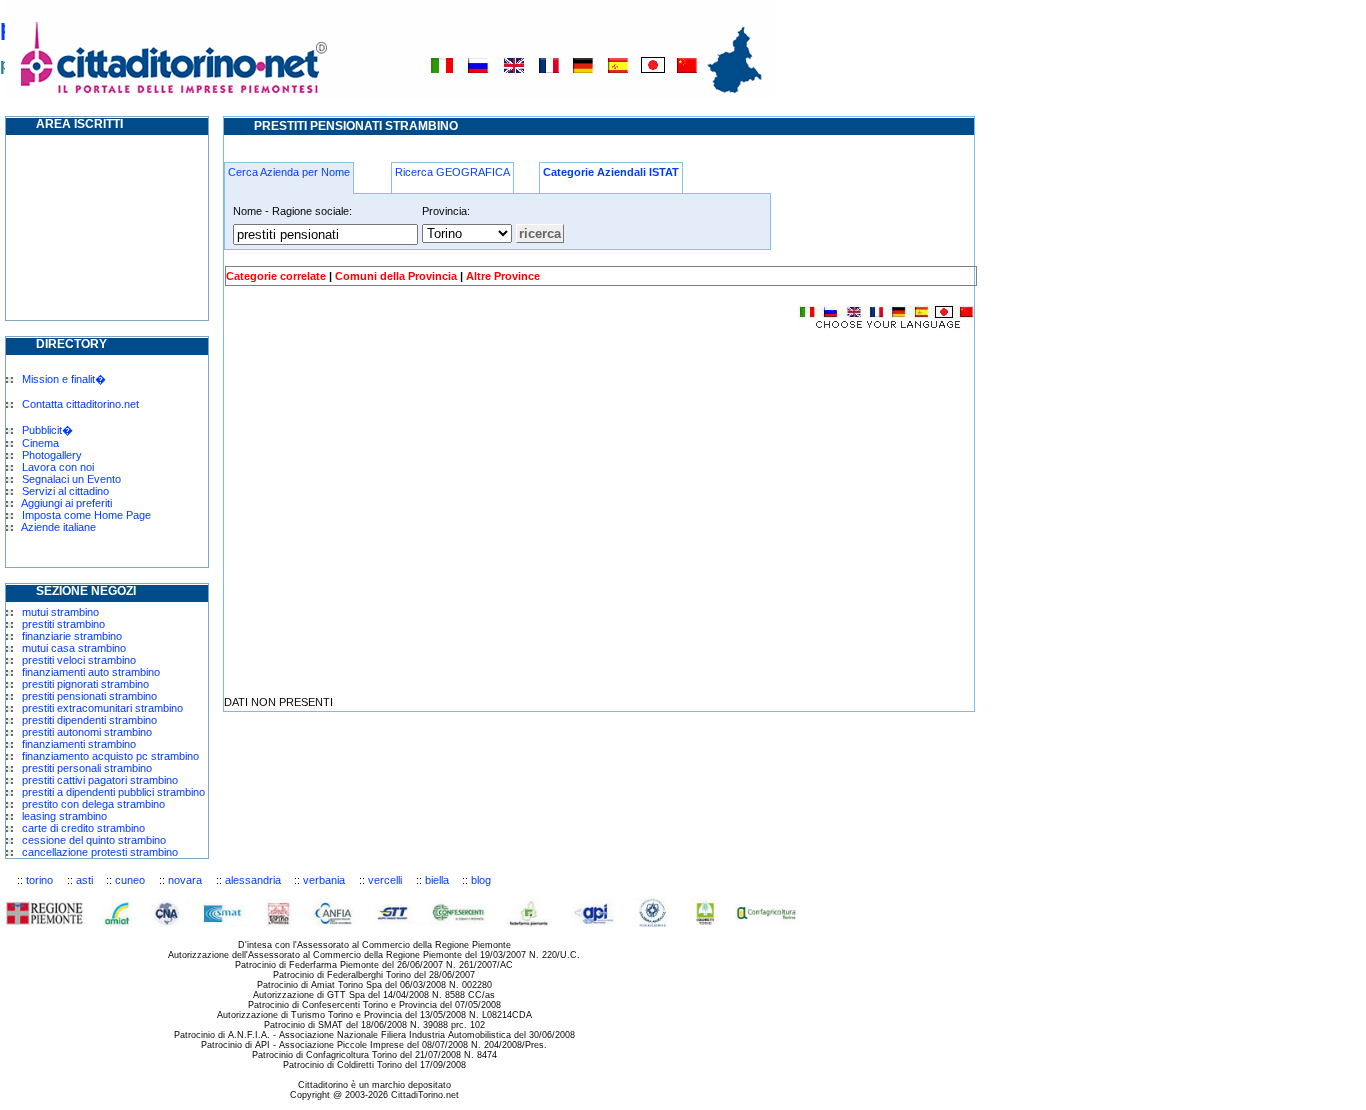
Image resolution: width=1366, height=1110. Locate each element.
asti (84, 880)
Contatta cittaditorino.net (80, 404)
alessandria (253, 880)
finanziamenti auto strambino (91, 672)
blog (481, 880)
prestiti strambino (63, 624)
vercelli (385, 880)
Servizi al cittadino (65, 491)
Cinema (40, 443)
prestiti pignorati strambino (85, 684)
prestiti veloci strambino (79, 660)
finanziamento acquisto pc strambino (110, 756)
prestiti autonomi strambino (87, 732)
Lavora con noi (58, 467)
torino (39, 880)
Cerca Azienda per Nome (289, 172)
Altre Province (503, 276)
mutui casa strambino (74, 648)
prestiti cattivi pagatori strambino (100, 780)
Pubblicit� (47, 430)
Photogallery (52, 455)
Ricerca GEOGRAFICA (452, 172)
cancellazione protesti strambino (100, 852)
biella (437, 880)
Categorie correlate (276, 276)
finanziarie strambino (72, 636)
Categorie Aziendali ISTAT (611, 172)
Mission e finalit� (64, 379)
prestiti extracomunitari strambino (102, 708)
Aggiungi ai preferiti (66, 503)
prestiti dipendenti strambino (89, 720)
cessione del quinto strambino (94, 840)
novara (185, 880)
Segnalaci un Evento (71, 479)
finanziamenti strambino (79, 744)
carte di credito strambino (83, 828)
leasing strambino (64, 816)
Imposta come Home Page (86, 515)
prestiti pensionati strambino (89, 696)
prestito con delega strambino (93, 804)
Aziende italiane (58, 527)
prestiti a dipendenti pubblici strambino (113, 792)
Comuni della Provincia (396, 276)
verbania (324, 880)
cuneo (130, 880)
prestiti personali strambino (87, 768)
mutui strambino (60, 612)
